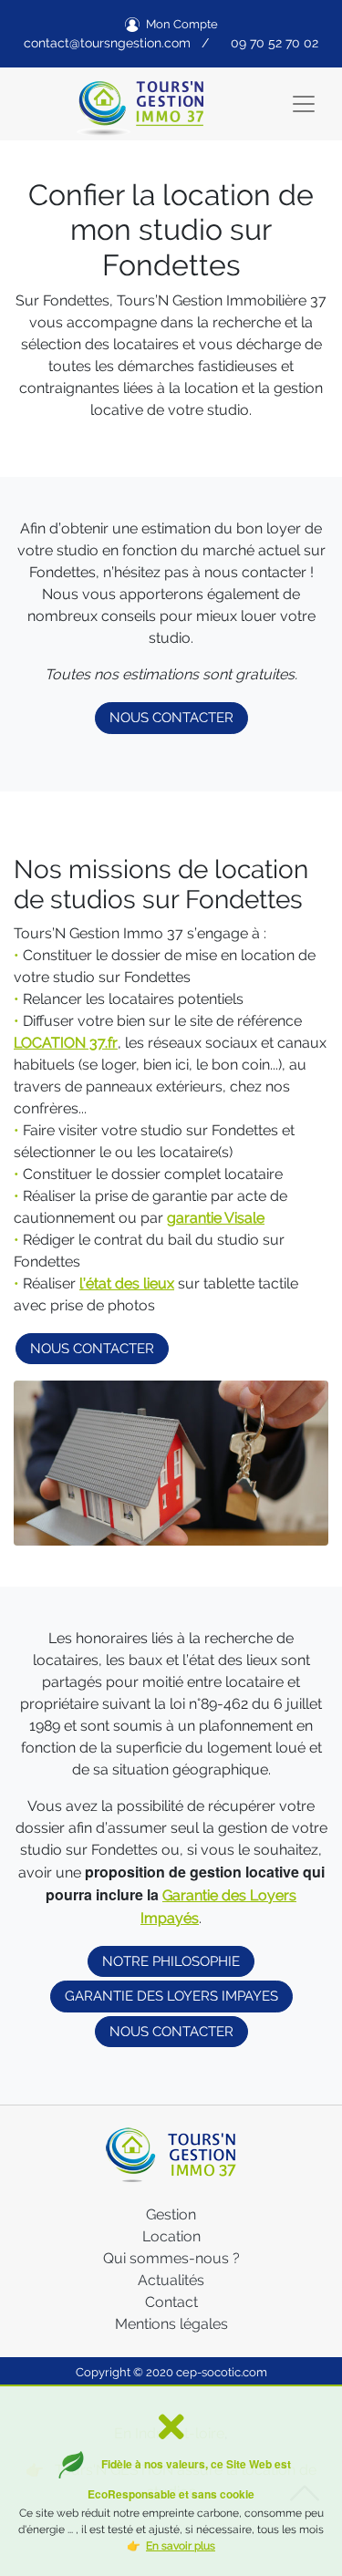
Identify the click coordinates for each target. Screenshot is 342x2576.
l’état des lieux (127, 1283)
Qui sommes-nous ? (171, 2258)
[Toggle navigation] (304, 104)
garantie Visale (216, 1218)
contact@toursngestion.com (107, 43)
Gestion (171, 2214)
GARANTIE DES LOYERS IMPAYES (171, 1996)
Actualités (171, 2280)
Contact (171, 2302)
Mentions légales (171, 2324)
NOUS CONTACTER (171, 718)
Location (171, 2236)
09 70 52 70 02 (275, 43)
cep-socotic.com (222, 2372)
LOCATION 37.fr (66, 1043)
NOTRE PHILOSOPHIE (171, 1961)
